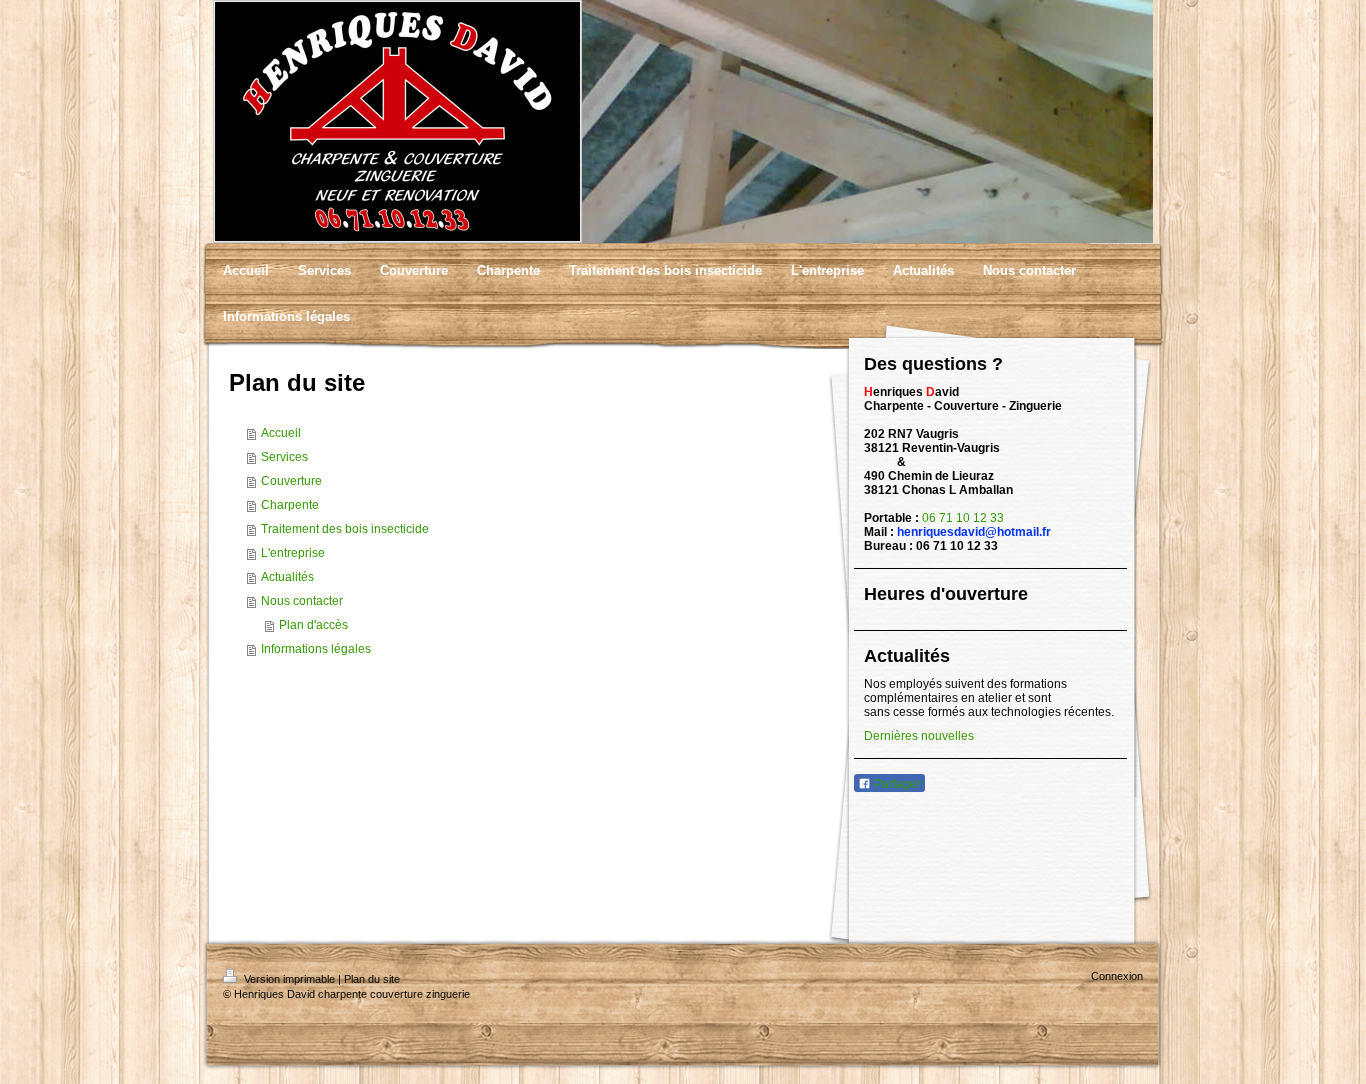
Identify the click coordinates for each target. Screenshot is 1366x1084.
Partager (896, 784)
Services (284, 457)
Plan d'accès (313, 625)
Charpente (290, 505)
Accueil (281, 433)
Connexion (1117, 976)
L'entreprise (293, 553)
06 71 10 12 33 (963, 518)
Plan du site (372, 979)
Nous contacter (302, 601)
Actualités (287, 577)
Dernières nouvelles (919, 736)
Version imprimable (289, 979)
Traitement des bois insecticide (345, 529)
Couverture (291, 481)
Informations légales (316, 649)
